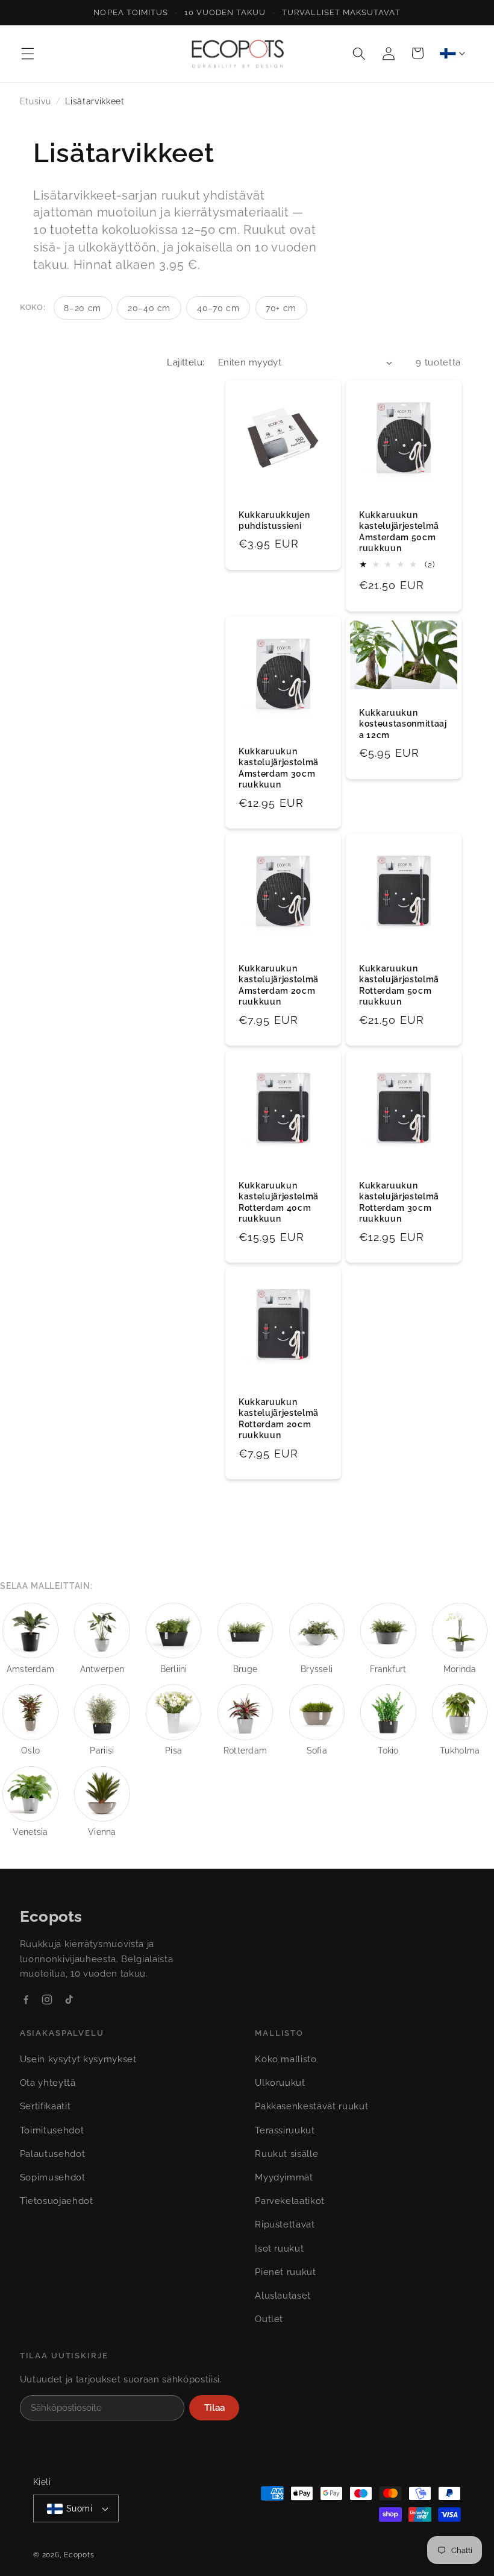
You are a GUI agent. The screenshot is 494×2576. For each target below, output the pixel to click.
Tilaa (214, 2408)
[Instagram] (47, 2000)
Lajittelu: (186, 362)
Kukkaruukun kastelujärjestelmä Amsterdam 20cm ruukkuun (279, 985)
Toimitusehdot (52, 2130)
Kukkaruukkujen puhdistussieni (274, 521)
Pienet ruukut (286, 2272)
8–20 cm (83, 308)
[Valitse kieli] (452, 53)
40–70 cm (218, 308)
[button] (28, 53)
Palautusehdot (53, 2154)
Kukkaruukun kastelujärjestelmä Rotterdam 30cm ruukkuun (399, 1202)
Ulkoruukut (280, 2083)
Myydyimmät (284, 2177)
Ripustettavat (285, 2224)
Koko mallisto (286, 2059)
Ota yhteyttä (48, 2083)
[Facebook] (26, 2000)
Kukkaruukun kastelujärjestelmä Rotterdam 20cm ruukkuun (279, 1419)
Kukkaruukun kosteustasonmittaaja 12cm (403, 724)
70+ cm (281, 308)
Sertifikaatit (45, 2106)
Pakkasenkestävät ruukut (311, 2106)
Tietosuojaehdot (57, 2201)
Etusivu (36, 101)
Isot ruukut (279, 2249)
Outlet (269, 2319)
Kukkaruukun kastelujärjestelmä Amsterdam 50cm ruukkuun (399, 532)
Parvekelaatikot (290, 2201)
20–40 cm (149, 308)
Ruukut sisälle (286, 2154)
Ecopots (79, 2555)
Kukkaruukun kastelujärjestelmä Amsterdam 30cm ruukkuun (279, 768)
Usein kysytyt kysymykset (78, 2059)
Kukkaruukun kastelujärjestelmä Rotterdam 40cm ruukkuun (279, 1202)
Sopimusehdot (53, 2177)
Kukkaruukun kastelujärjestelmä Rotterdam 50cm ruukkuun (399, 985)
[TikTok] (69, 2000)
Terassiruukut (285, 2130)
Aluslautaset (283, 2296)
